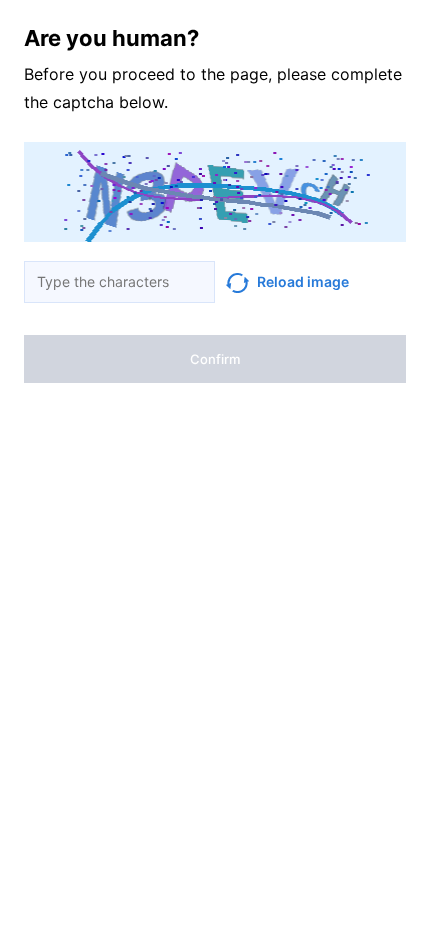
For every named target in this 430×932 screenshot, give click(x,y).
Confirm (215, 359)
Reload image (303, 281)
